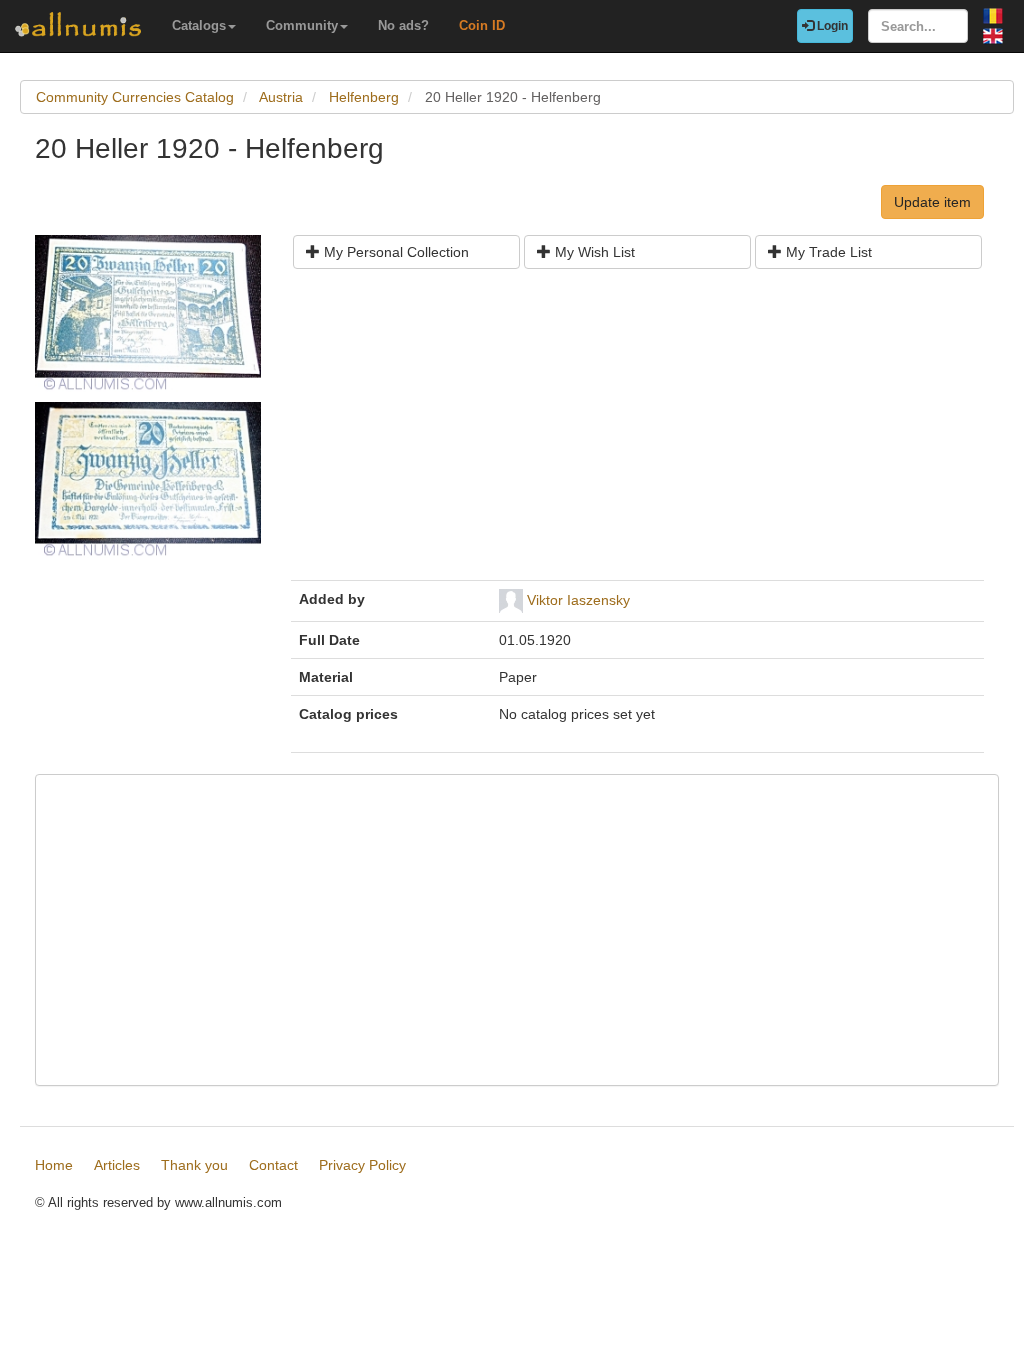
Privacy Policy (362, 1165)
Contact (273, 1165)
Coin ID (482, 25)
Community (302, 25)
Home (54, 1165)
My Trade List (827, 252)
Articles (117, 1165)
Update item (932, 202)
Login (831, 26)
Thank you (194, 1165)
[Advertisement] (637, 432)
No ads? (403, 25)
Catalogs (199, 25)
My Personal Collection (394, 252)
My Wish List (593, 252)
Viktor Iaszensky (578, 600)
